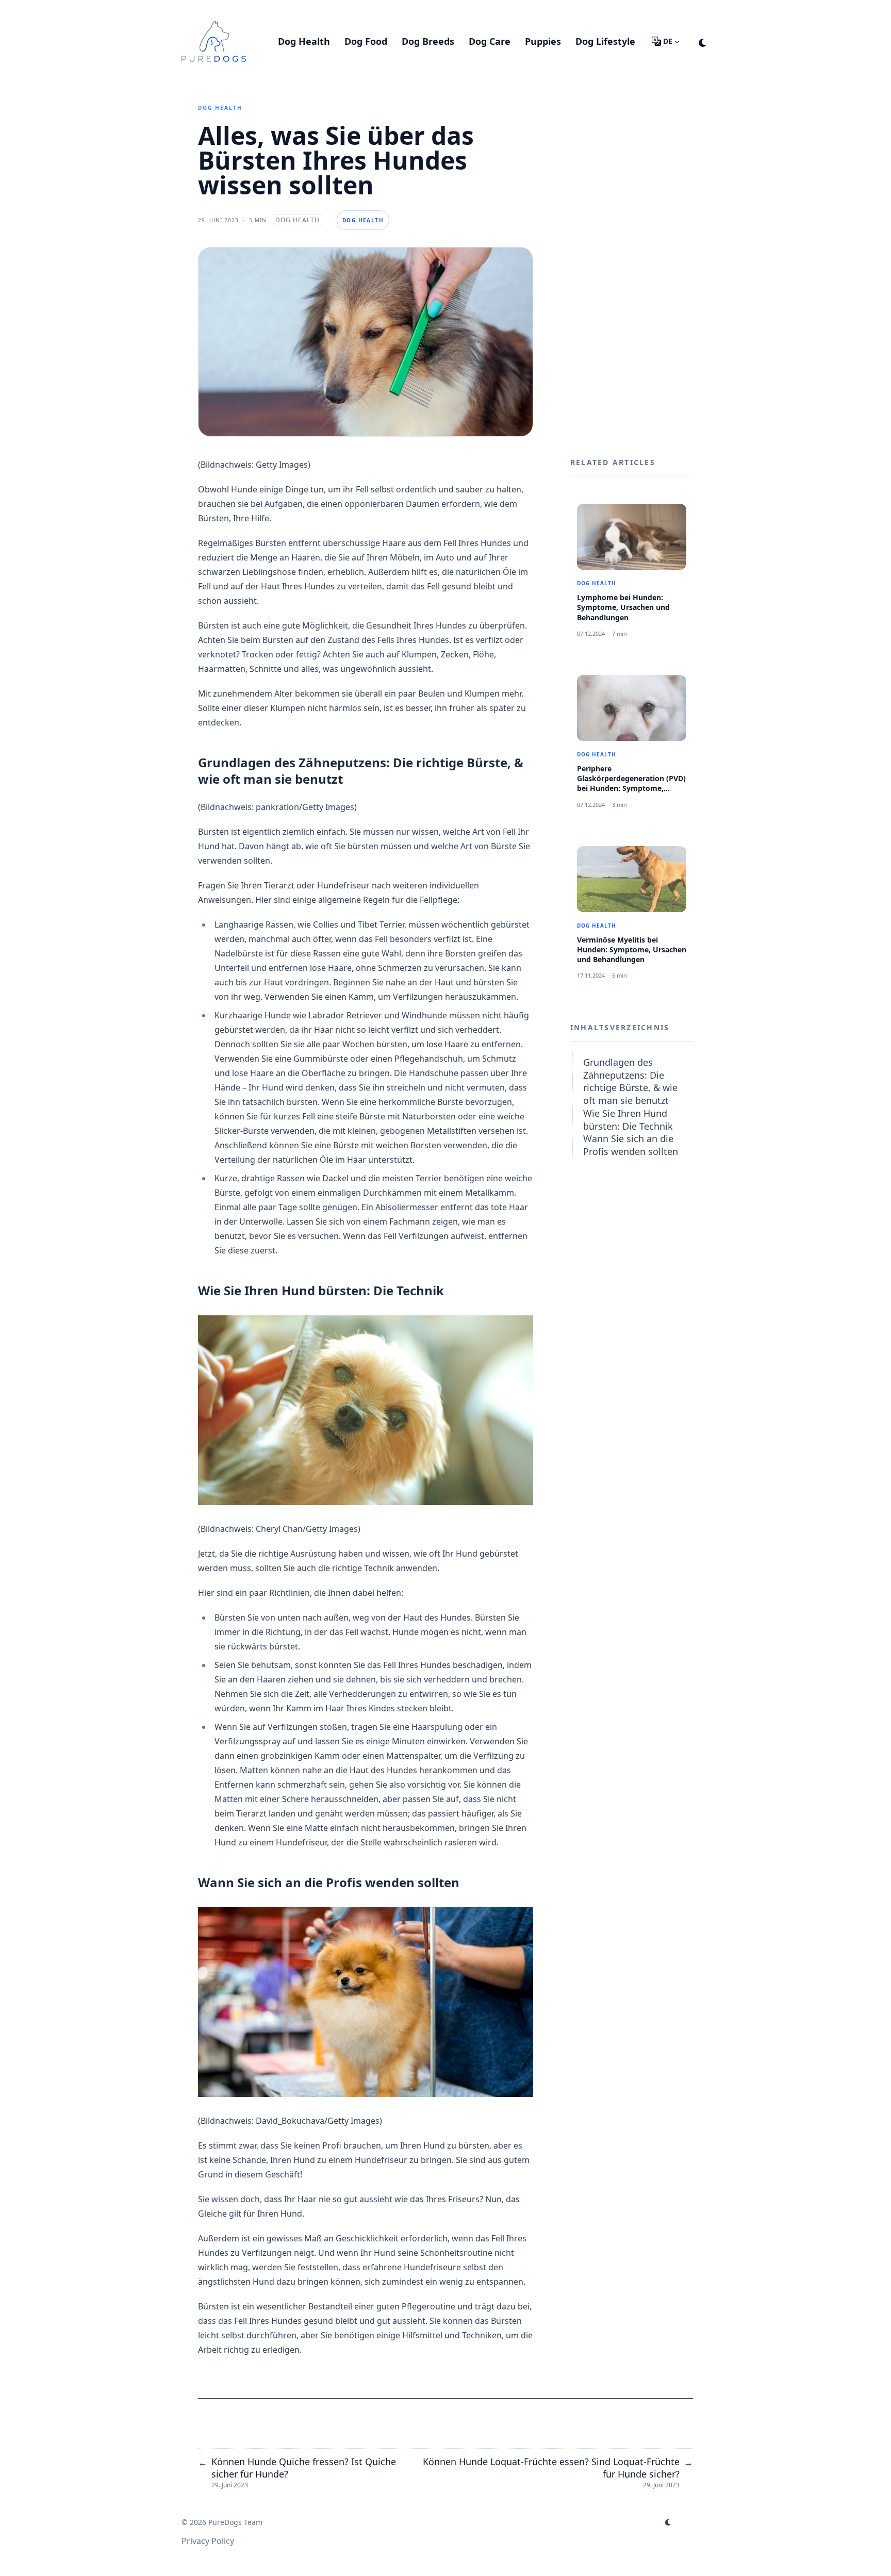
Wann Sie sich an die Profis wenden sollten (631, 1145)
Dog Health (220, 108)
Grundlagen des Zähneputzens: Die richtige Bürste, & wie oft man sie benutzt (630, 1081)
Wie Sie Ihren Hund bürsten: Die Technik (628, 1120)
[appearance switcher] (703, 41)
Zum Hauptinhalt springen (247, 9)
